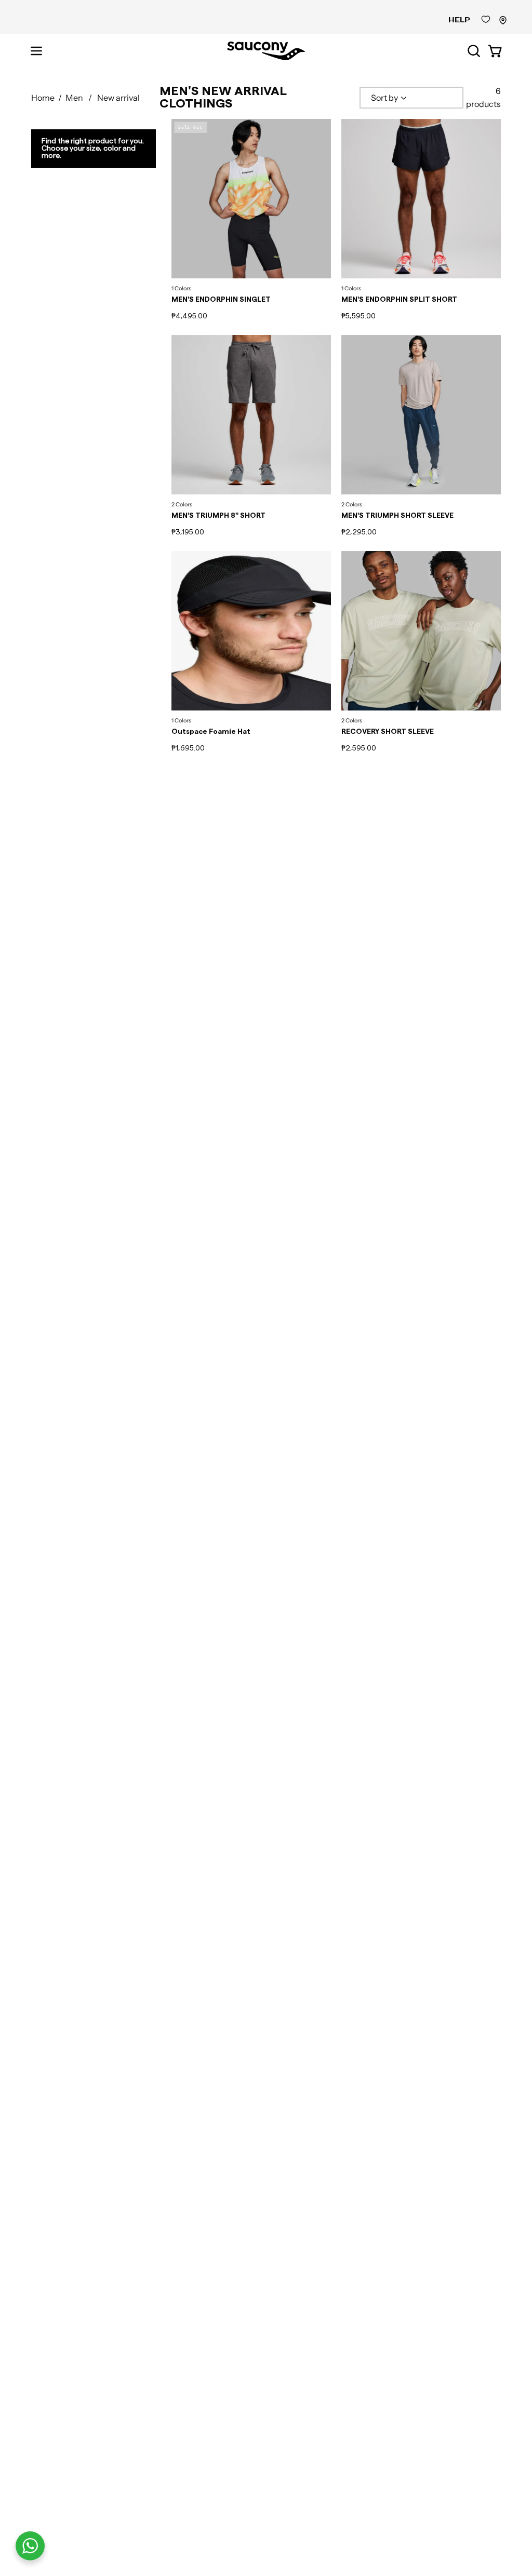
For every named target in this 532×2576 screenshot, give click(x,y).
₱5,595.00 (358, 316)
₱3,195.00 (188, 532)
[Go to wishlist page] (486, 22)
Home (43, 98)
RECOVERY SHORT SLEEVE (388, 732)
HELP (459, 20)
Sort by (384, 98)
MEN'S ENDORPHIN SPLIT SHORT (399, 300)
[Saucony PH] (266, 51)
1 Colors (181, 289)
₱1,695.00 (188, 748)
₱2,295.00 (359, 532)
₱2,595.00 (359, 748)
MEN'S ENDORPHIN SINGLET (221, 300)
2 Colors (182, 505)
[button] (473, 51)
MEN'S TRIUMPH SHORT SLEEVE (397, 516)
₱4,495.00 (189, 316)
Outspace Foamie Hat (211, 732)
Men (74, 98)
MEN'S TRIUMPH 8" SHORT (218, 516)
